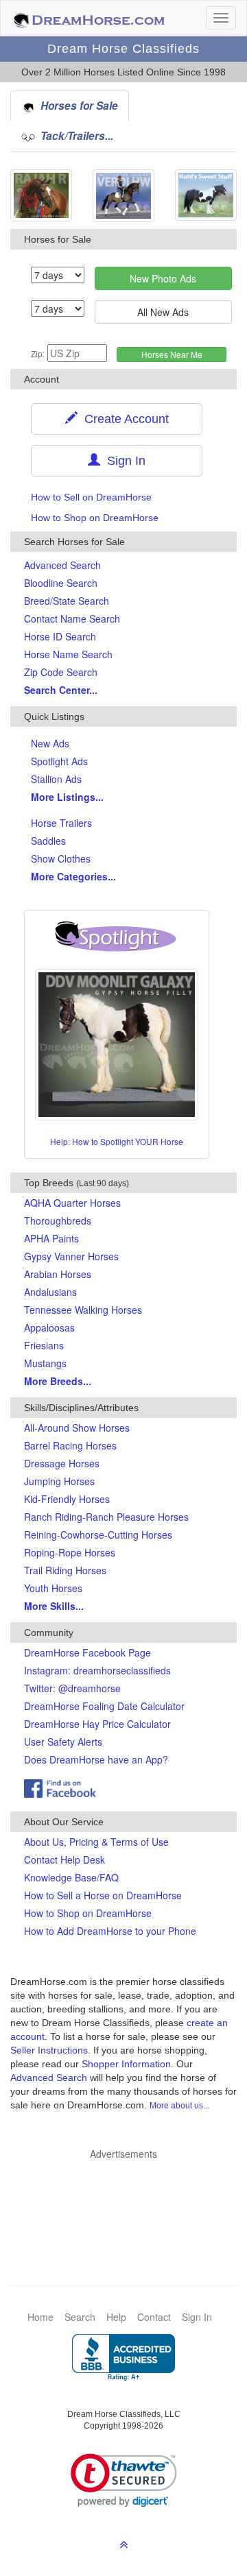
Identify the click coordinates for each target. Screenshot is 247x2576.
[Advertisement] (130, 2202)
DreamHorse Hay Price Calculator (97, 1724)
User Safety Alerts (63, 1742)
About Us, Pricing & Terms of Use (96, 1842)
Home (40, 2317)
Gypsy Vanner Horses (71, 1256)
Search (80, 2317)
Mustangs (45, 1363)
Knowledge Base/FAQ (71, 1877)
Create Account (123, 419)
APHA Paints (51, 1238)
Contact (154, 2317)
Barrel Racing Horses (70, 1445)
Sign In (123, 461)
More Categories (73, 876)
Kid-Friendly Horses (67, 1499)
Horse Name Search (68, 654)
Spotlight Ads (59, 761)
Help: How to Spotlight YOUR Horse (117, 1141)
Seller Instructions (49, 2050)
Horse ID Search (60, 636)
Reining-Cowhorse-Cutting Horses (98, 1534)
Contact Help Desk (64, 1859)
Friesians (44, 1345)
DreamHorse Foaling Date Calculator (104, 1706)
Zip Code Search (61, 672)
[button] (124, 2480)
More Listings (67, 797)
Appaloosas (49, 1327)
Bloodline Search (61, 583)
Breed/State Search (67, 601)
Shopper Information (126, 2064)
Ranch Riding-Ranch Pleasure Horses (106, 1517)
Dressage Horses (62, 1463)
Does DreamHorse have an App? (96, 1759)
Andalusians (50, 1292)
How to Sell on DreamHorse (91, 497)
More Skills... (54, 1606)
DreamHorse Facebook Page (87, 1652)
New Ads (50, 743)
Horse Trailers (61, 823)
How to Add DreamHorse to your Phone (110, 1931)
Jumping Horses (59, 1481)
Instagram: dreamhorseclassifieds (97, 1670)
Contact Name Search (72, 618)
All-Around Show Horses (77, 1428)
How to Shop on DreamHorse (95, 518)
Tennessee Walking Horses (83, 1310)
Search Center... (61, 690)
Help (116, 2317)
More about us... (179, 2106)
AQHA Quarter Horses (72, 1203)
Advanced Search (62, 565)
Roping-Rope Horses (70, 1552)
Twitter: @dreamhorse (72, 1688)
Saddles (48, 841)
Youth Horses (53, 1588)
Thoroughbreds (58, 1220)
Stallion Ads (56, 779)
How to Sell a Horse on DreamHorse (103, 1895)
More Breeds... (58, 1381)
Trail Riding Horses (65, 1570)
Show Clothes (61, 858)
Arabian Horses (58, 1274)
